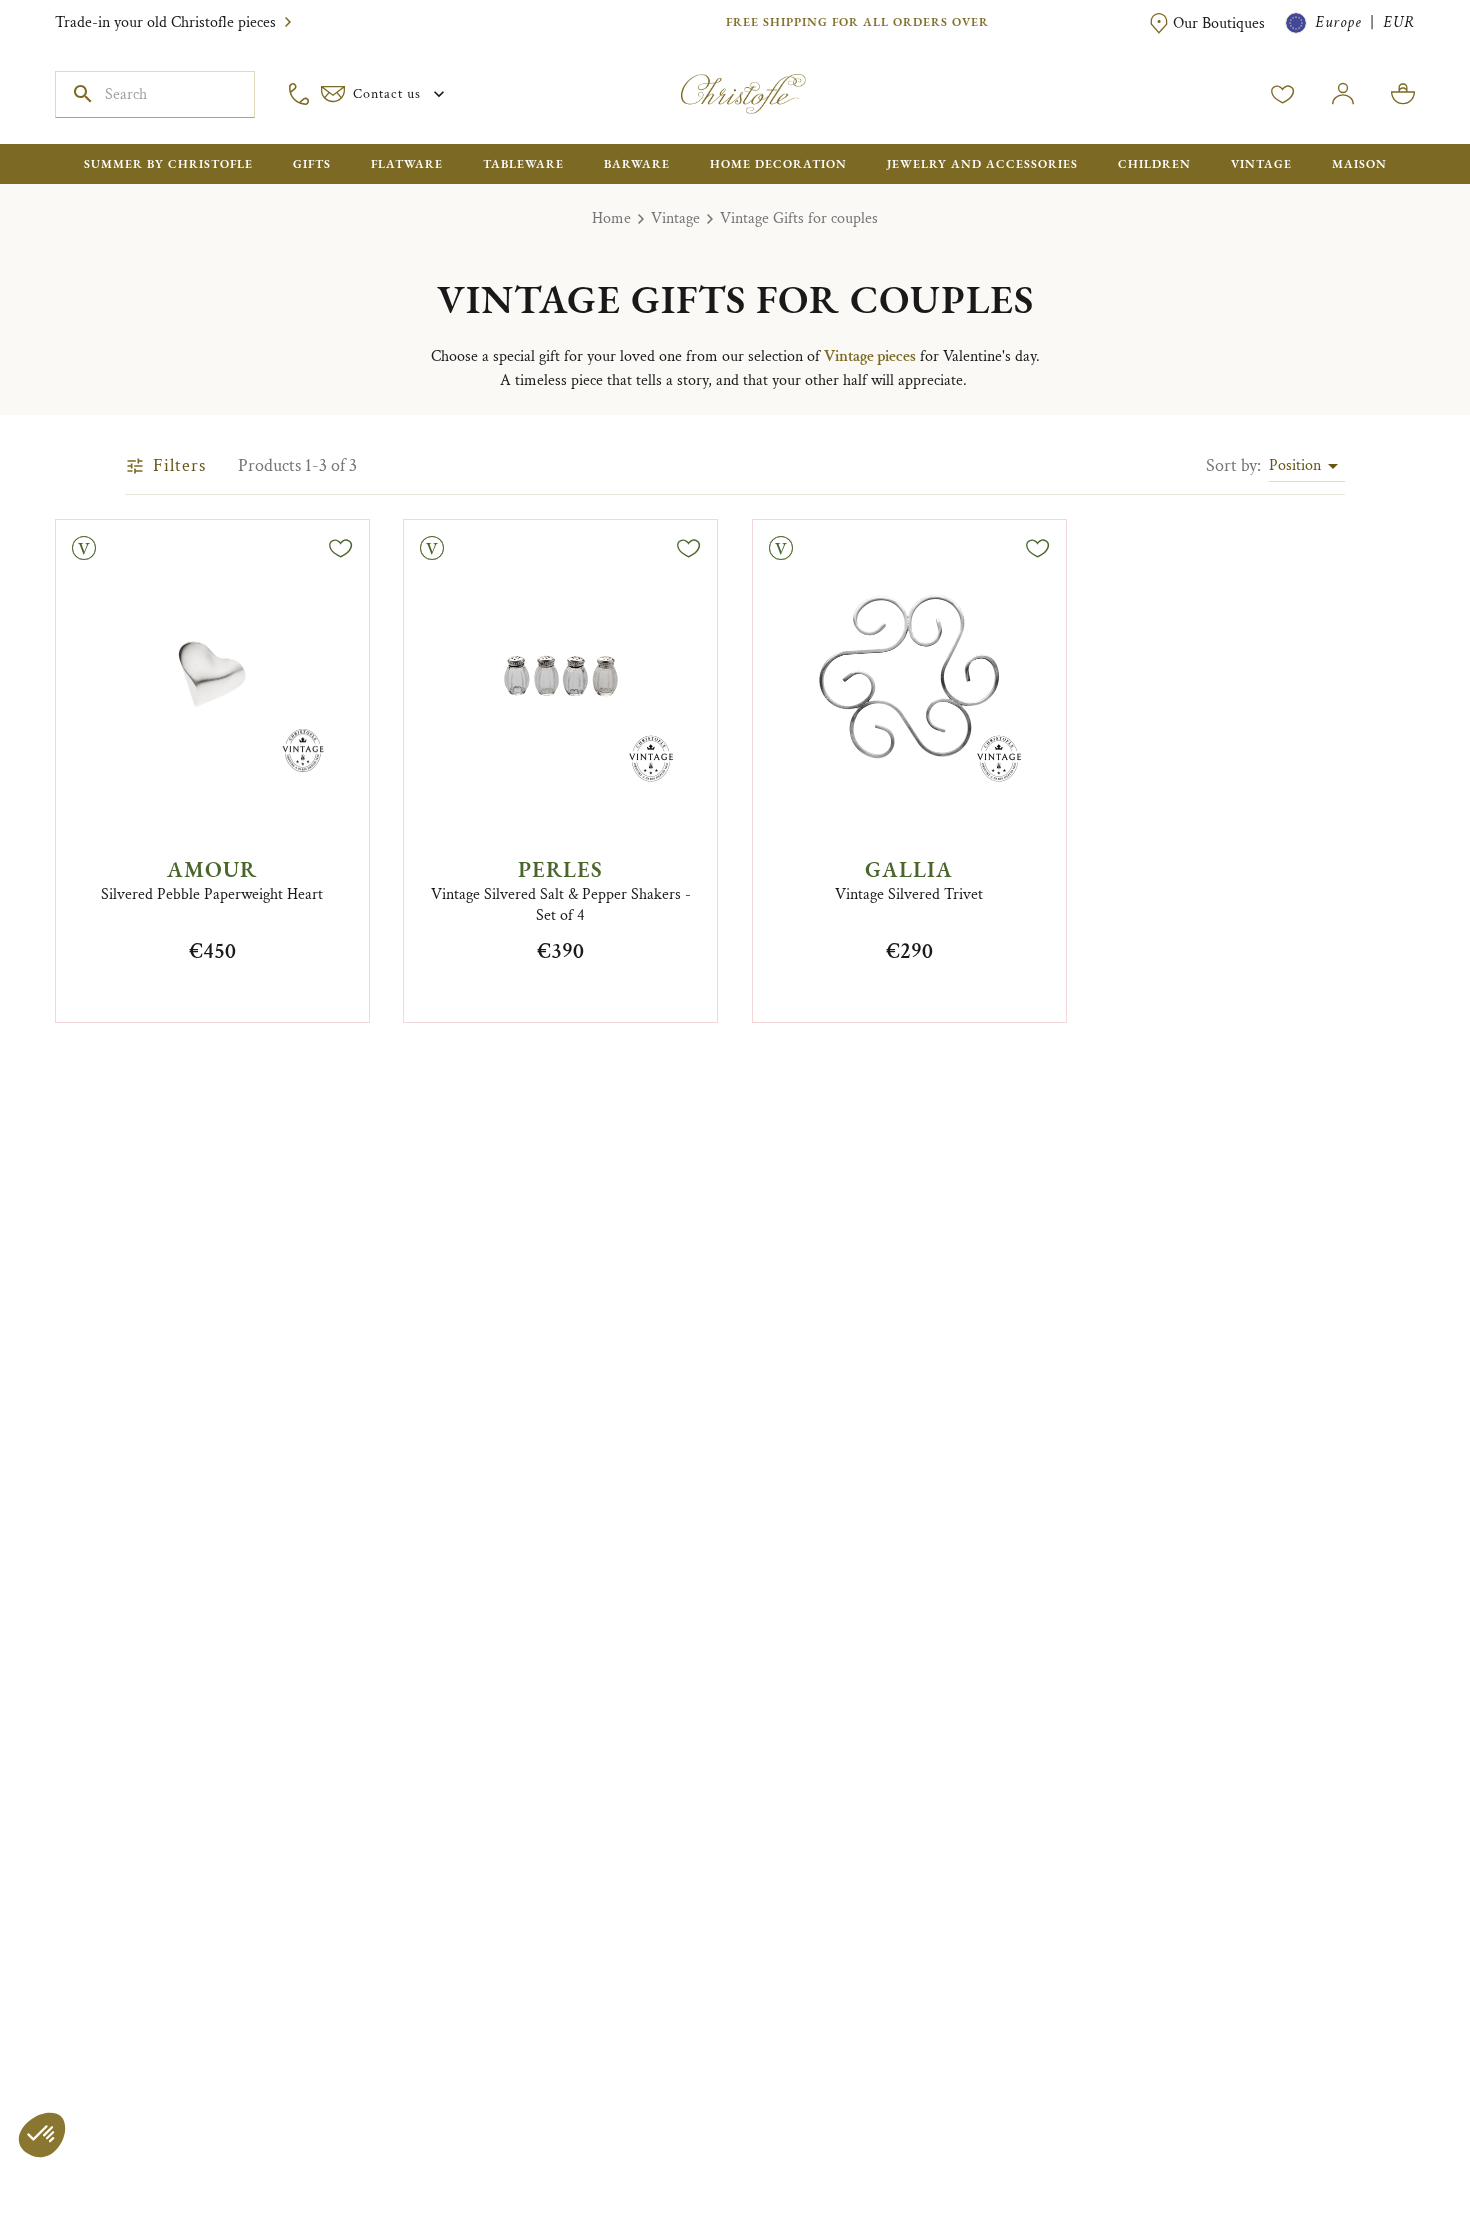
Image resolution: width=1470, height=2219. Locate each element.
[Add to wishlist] (341, 548)
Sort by (1233, 465)
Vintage (675, 218)
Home (611, 218)
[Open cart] (1403, 94)
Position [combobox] (1295, 465)
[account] (1283, 94)
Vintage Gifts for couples (799, 218)
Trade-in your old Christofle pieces (165, 22)
